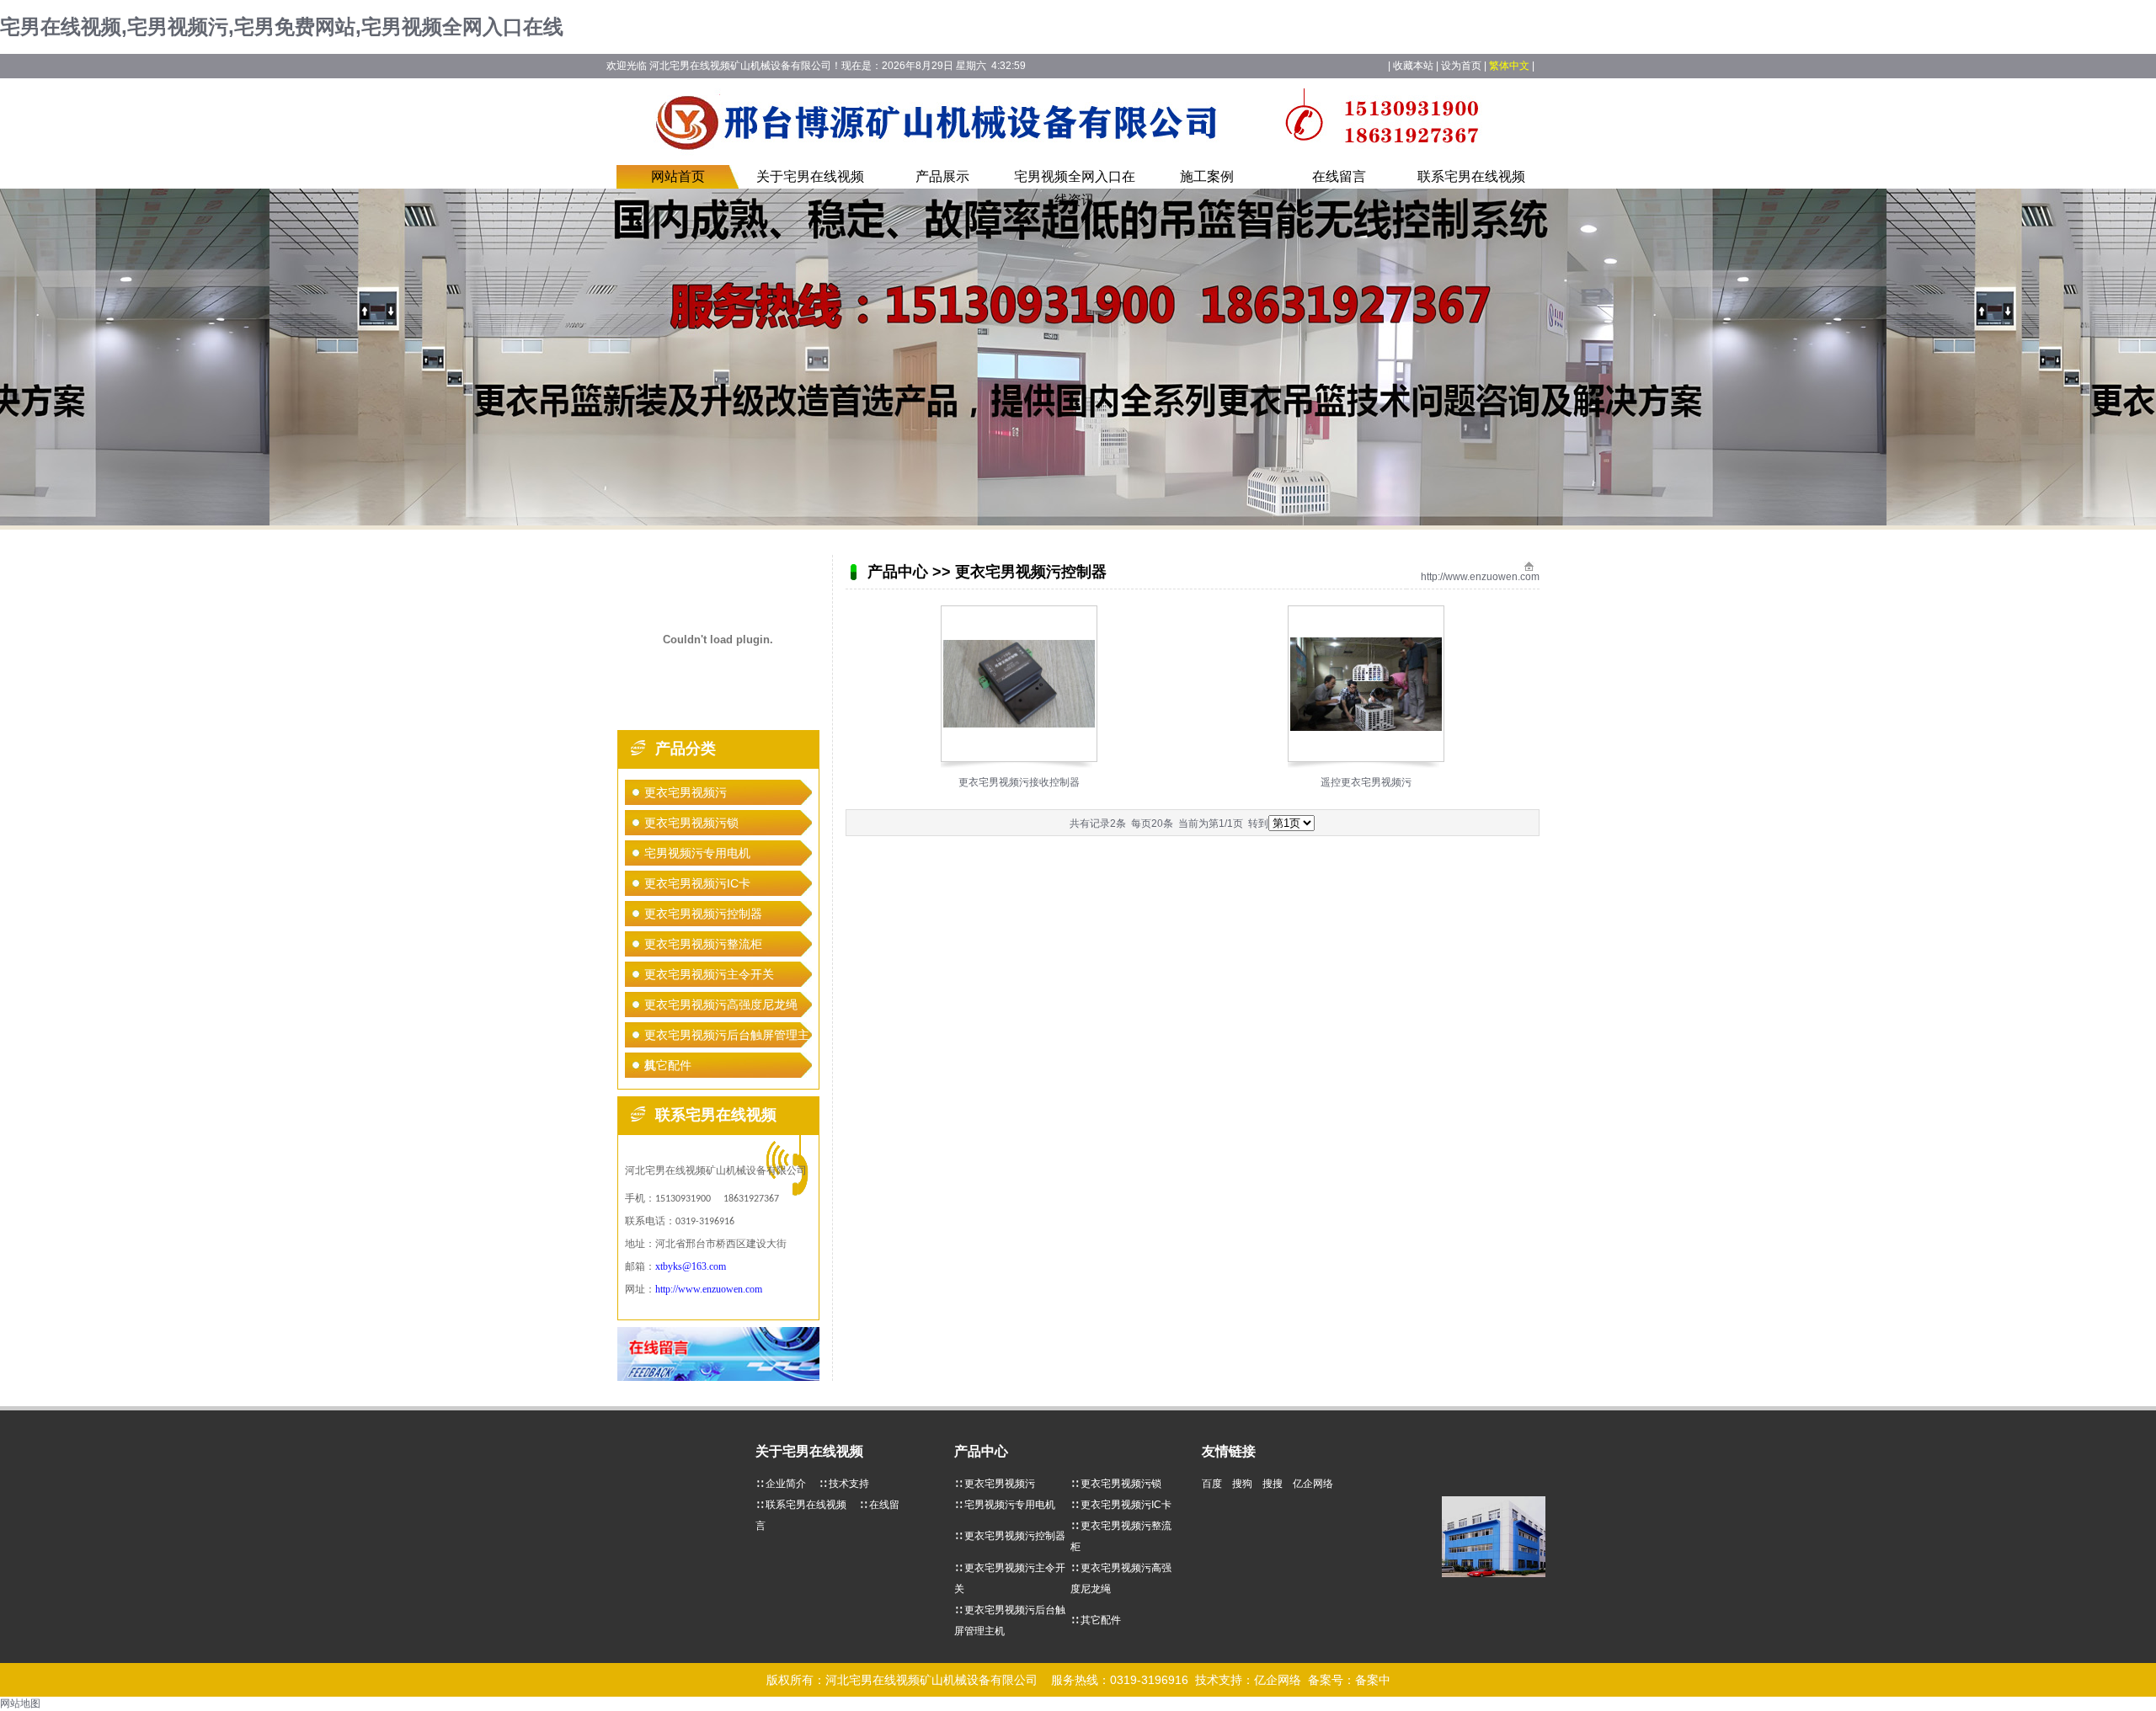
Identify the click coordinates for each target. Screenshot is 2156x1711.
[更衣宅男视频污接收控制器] (1019, 724)
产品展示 (942, 176)
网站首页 (678, 176)
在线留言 (1339, 176)
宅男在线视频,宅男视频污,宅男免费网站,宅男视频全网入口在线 (282, 27)
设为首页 (1461, 66)
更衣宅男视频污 (686, 792)
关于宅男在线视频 (810, 176)
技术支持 (849, 1484)
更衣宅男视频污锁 (691, 823)
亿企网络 (1317, 1484)
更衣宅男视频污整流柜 (703, 944)
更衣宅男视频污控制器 (703, 914)
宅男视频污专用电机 (697, 853)
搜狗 (1246, 1484)
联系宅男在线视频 (1471, 176)
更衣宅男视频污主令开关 (709, 974)
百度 (1216, 1484)
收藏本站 (1413, 66)
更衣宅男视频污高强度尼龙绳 (721, 1005)
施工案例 (1207, 176)
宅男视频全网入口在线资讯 (1075, 188)
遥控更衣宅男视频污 (1366, 782)
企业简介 (786, 1484)
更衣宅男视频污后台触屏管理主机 (727, 1039)
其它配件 (668, 1065)
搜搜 (1276, 1484)
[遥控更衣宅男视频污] (1366, 728)
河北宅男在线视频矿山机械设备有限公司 (931, 1680)
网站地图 (20, 1703)
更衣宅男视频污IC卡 (697, 883)
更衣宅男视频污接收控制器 (1019, 782)
